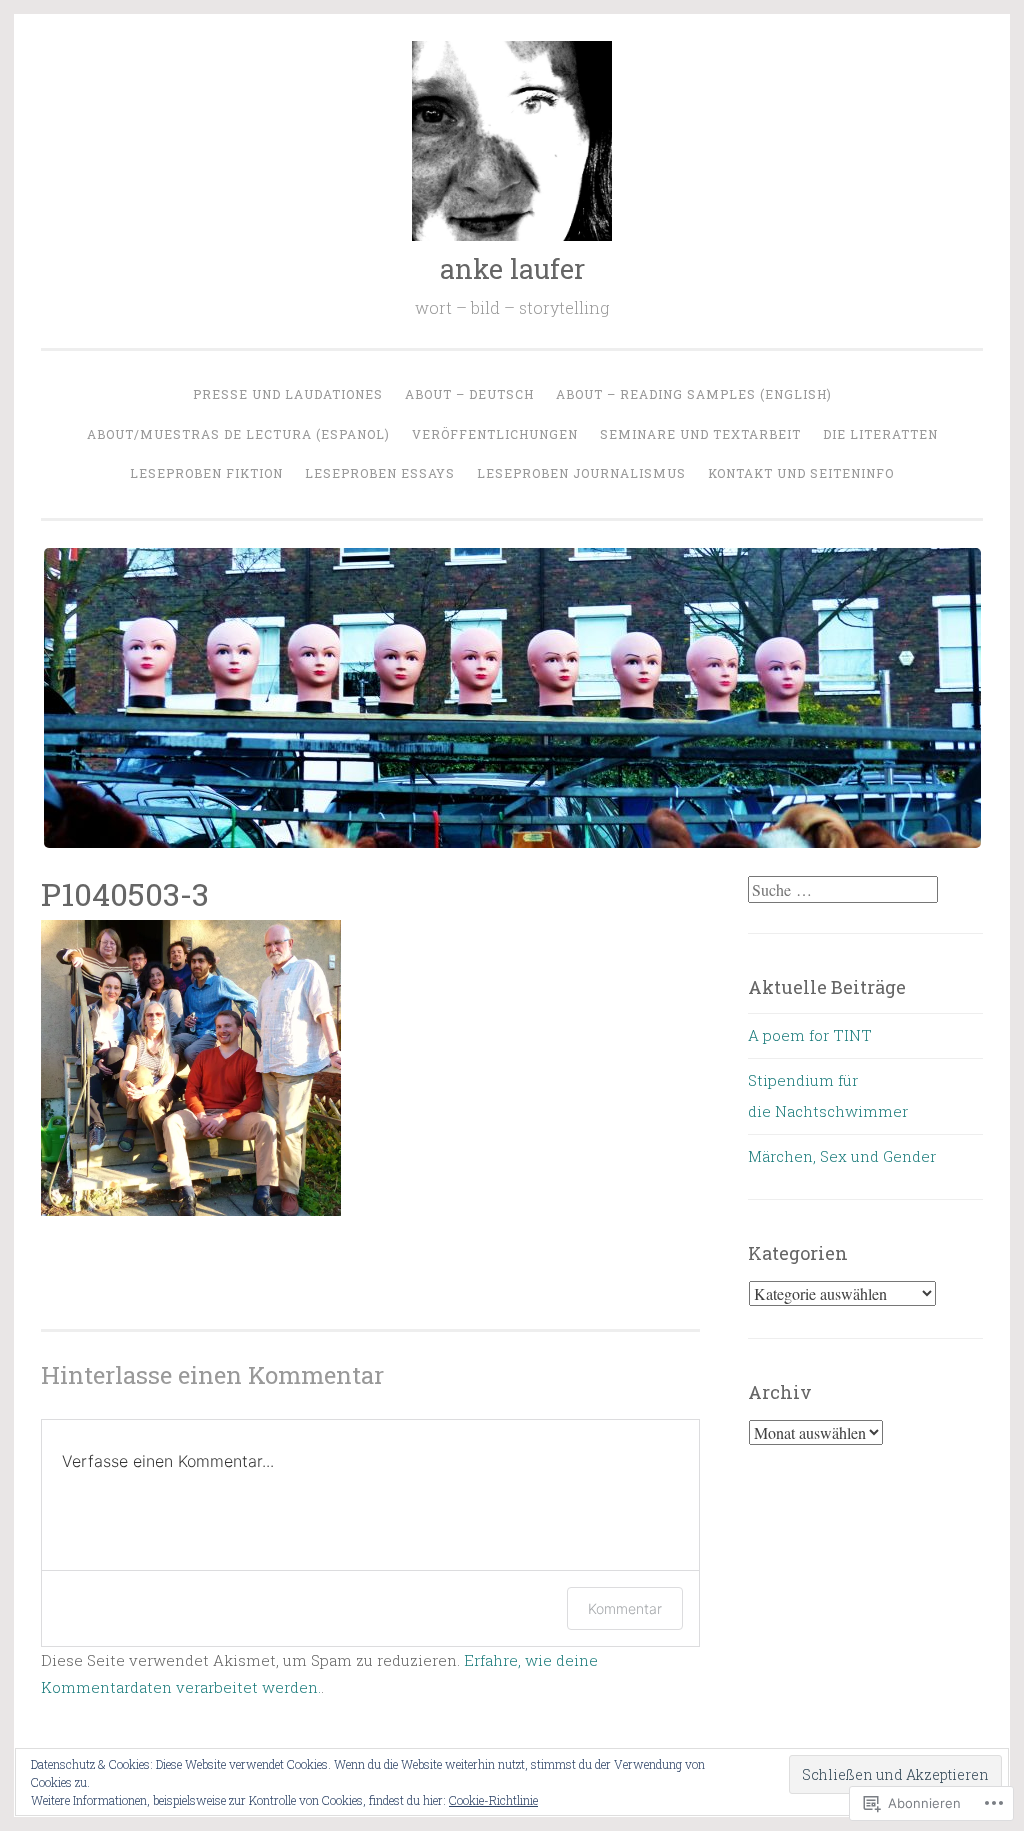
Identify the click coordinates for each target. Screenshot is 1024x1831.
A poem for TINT (810, 1035)
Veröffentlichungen (495, 434)
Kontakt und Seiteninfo (801, 473)
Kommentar (625, 1608)
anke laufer (512, 268)
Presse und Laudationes (288, 394)
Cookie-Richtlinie (493, 1800)
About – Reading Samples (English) (694, 394)
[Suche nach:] (843, 890)
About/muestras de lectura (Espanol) (238, 434)
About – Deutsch (469, 394)
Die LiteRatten (880, 434)
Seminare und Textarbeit (700, 434)
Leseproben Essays (380, 473)
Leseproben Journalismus (581, 473)
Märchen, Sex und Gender (842, 1156)
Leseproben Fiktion (206, 473)
